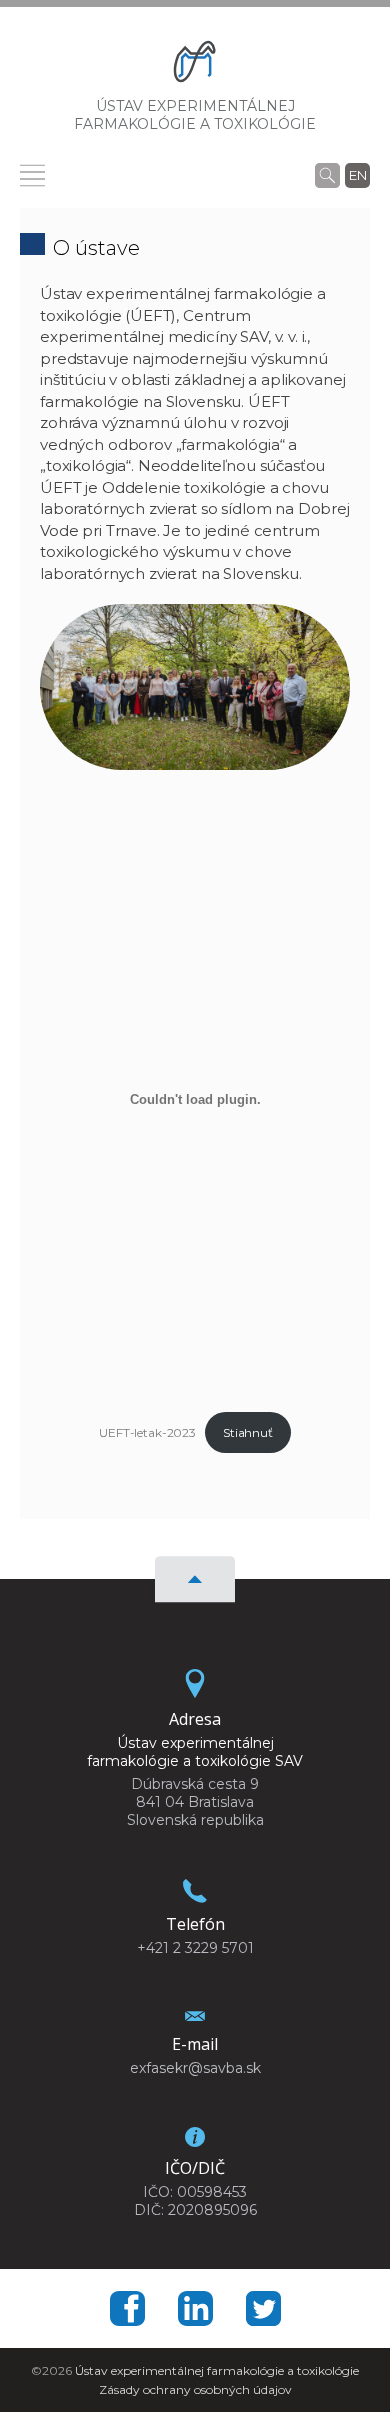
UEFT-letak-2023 (147, 1432)
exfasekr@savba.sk (195, 2068)
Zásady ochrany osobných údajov (195, 2389)
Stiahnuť (248, 1432)
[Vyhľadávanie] (327, 175)
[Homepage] (195, 66)
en (358, 175)
